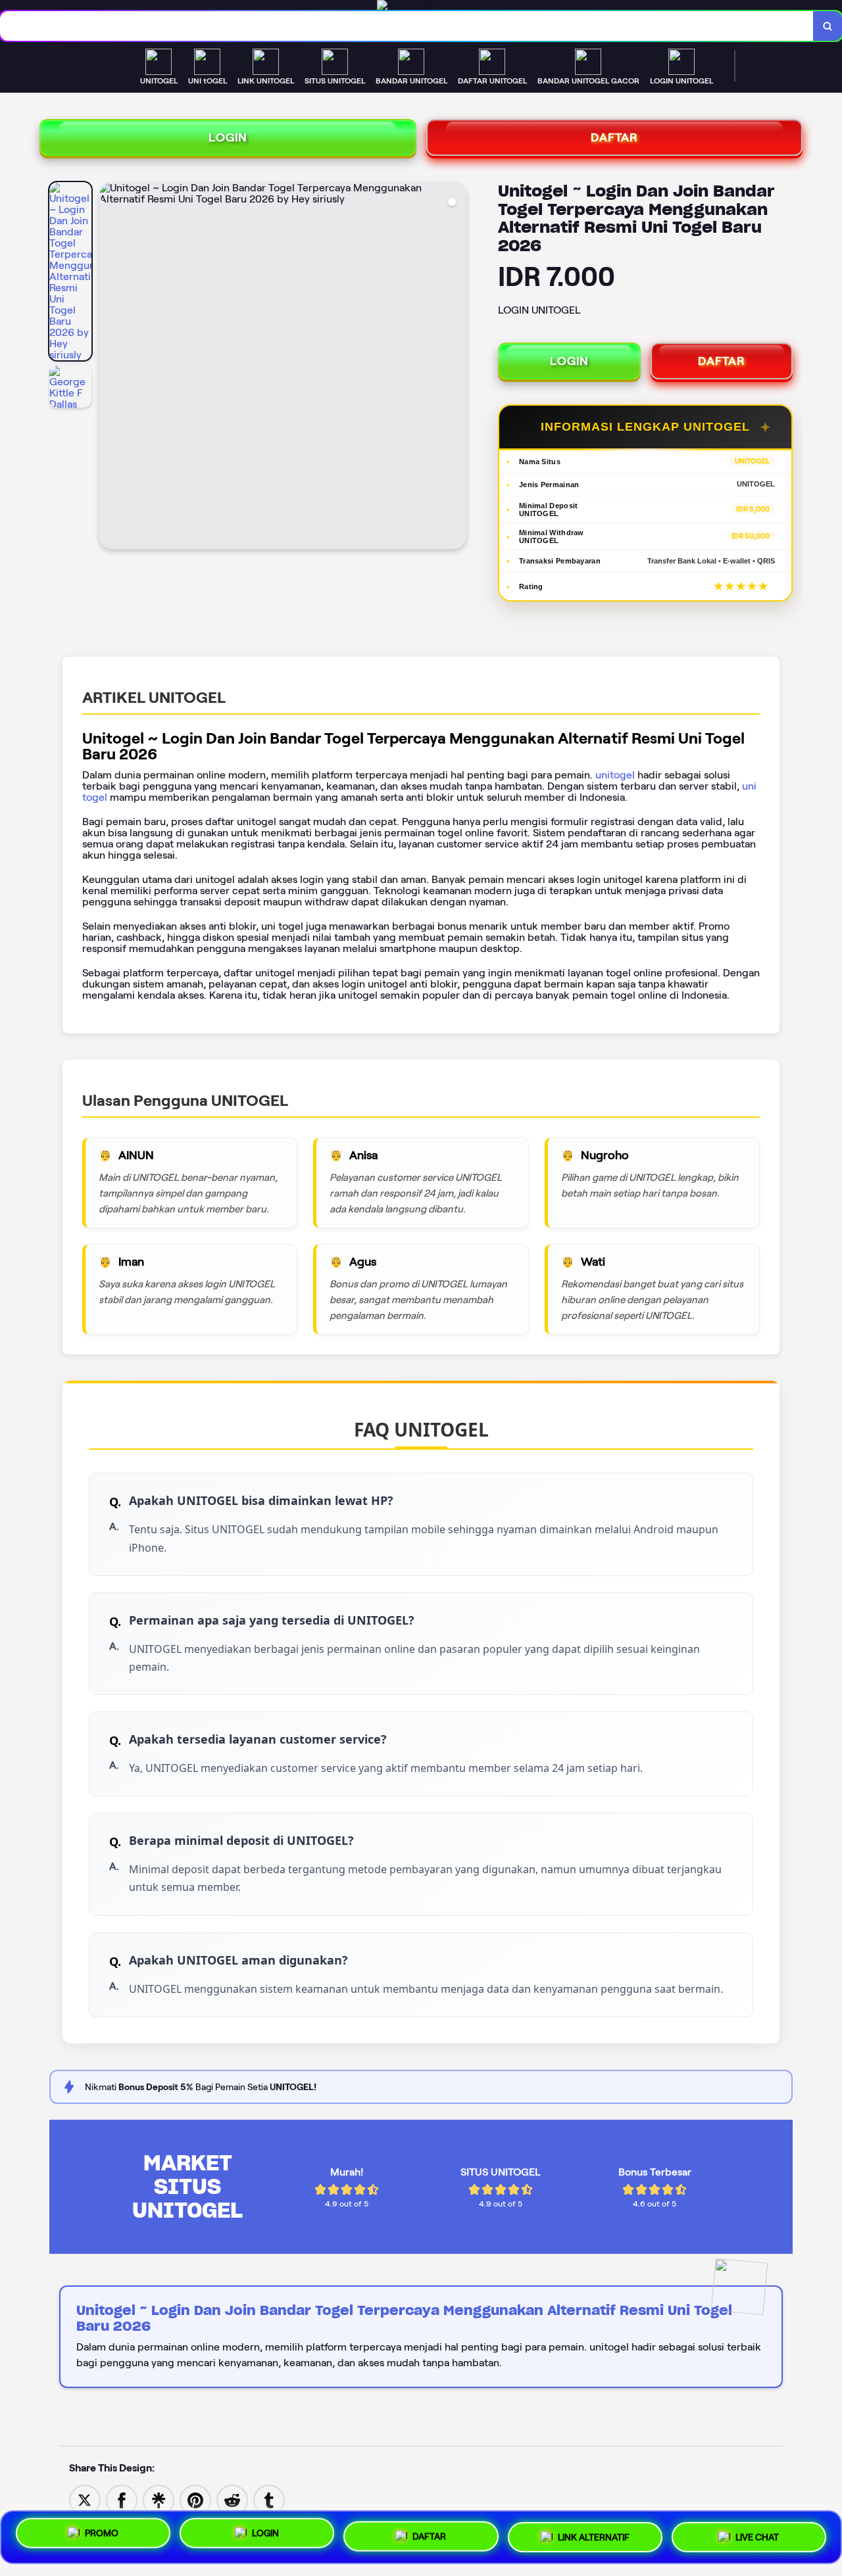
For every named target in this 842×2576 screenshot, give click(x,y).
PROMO (102, 2535)
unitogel (615, 775)
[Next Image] (456, 368)
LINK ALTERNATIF (594, 2532)
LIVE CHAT (757, 2533)
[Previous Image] (110, 368)
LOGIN (228, 137)
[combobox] (407, 26)
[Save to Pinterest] (195, 2499)
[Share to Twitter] (85, 2499)
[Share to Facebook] (122, 2499)
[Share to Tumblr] (269, 2499)
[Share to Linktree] (159, 2499)
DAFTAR (614, 137)
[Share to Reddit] (232, 2499)
